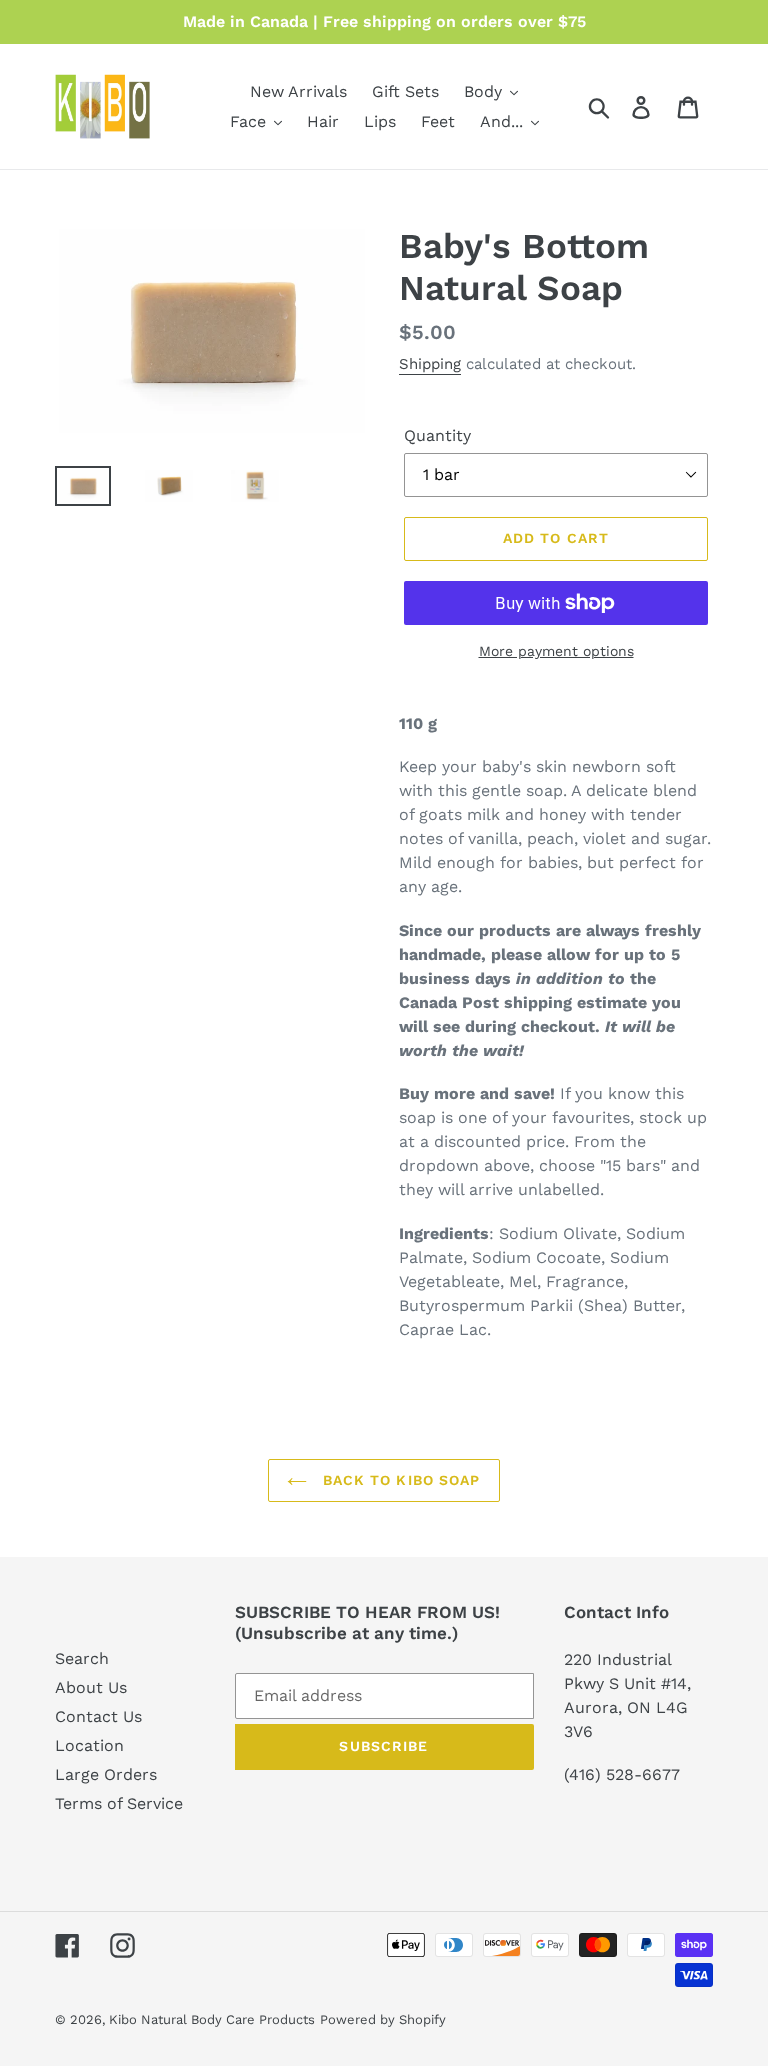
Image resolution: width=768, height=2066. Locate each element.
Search (82, 1658)
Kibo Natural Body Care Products (212, 2019)
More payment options (556, 651)
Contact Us (98, 1716)
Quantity (437, 435)
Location (89, 1745)
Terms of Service (119, 1803)
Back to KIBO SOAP (398, 1480)
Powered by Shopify (383, 2019)
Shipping (430, 364)
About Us (91, 1687)
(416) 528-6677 (622, 1774)
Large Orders (106, 1774)
